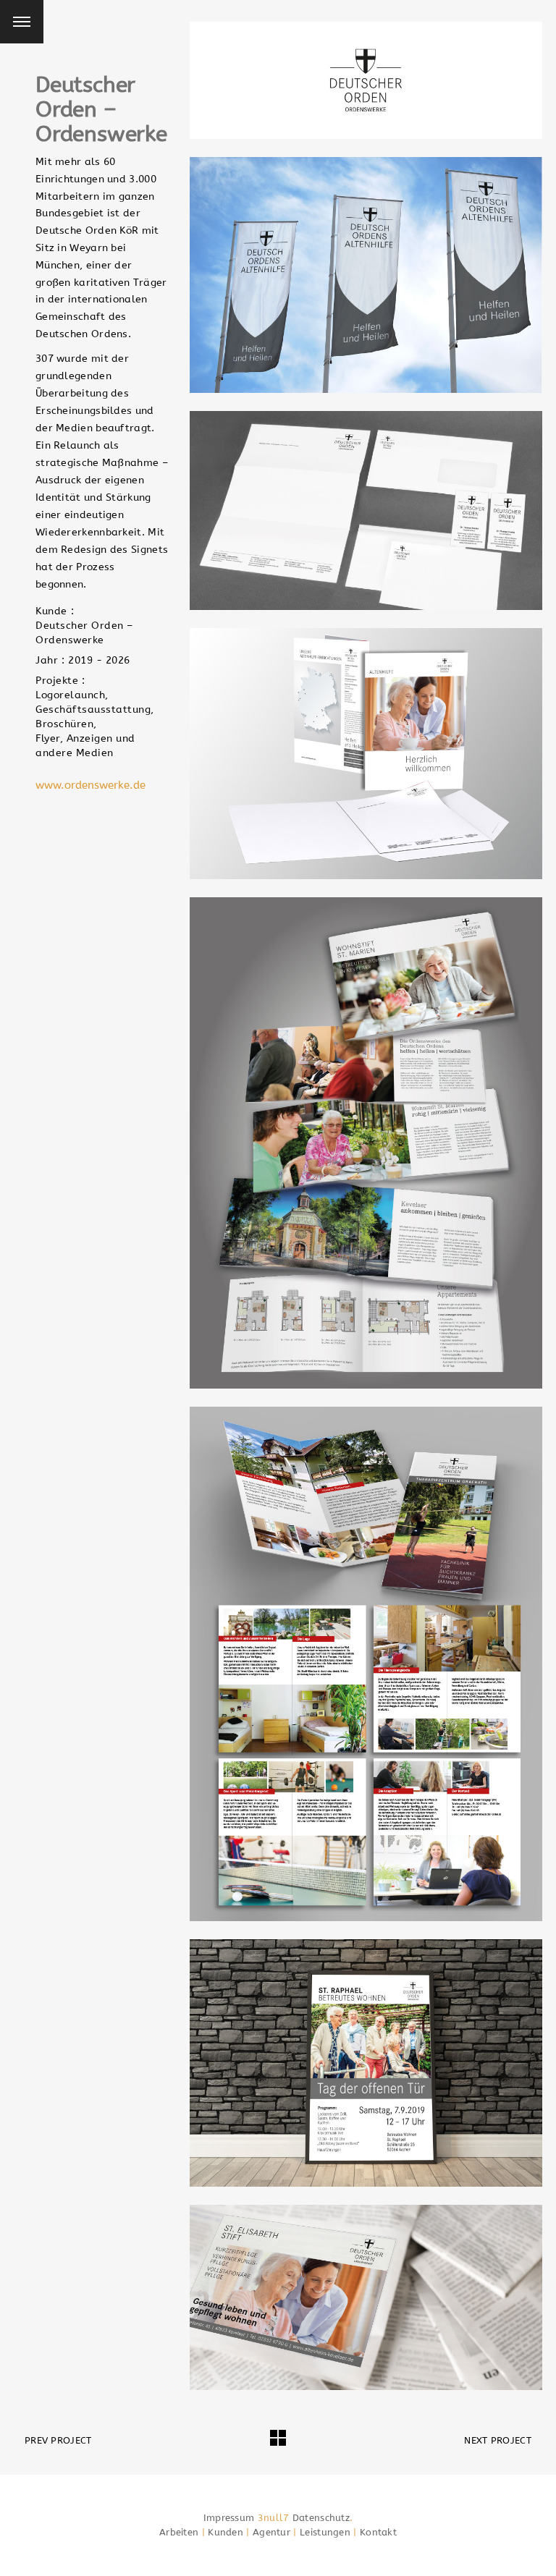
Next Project (498, 2440)
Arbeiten (179, 2532)
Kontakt (378, 2532)
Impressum (229, 2518)
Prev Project (58, 2440)
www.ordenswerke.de (90, 785)
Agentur (271, 2532)
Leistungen (325, 2532)
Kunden (226, 2532)
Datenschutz (321, 2518)
